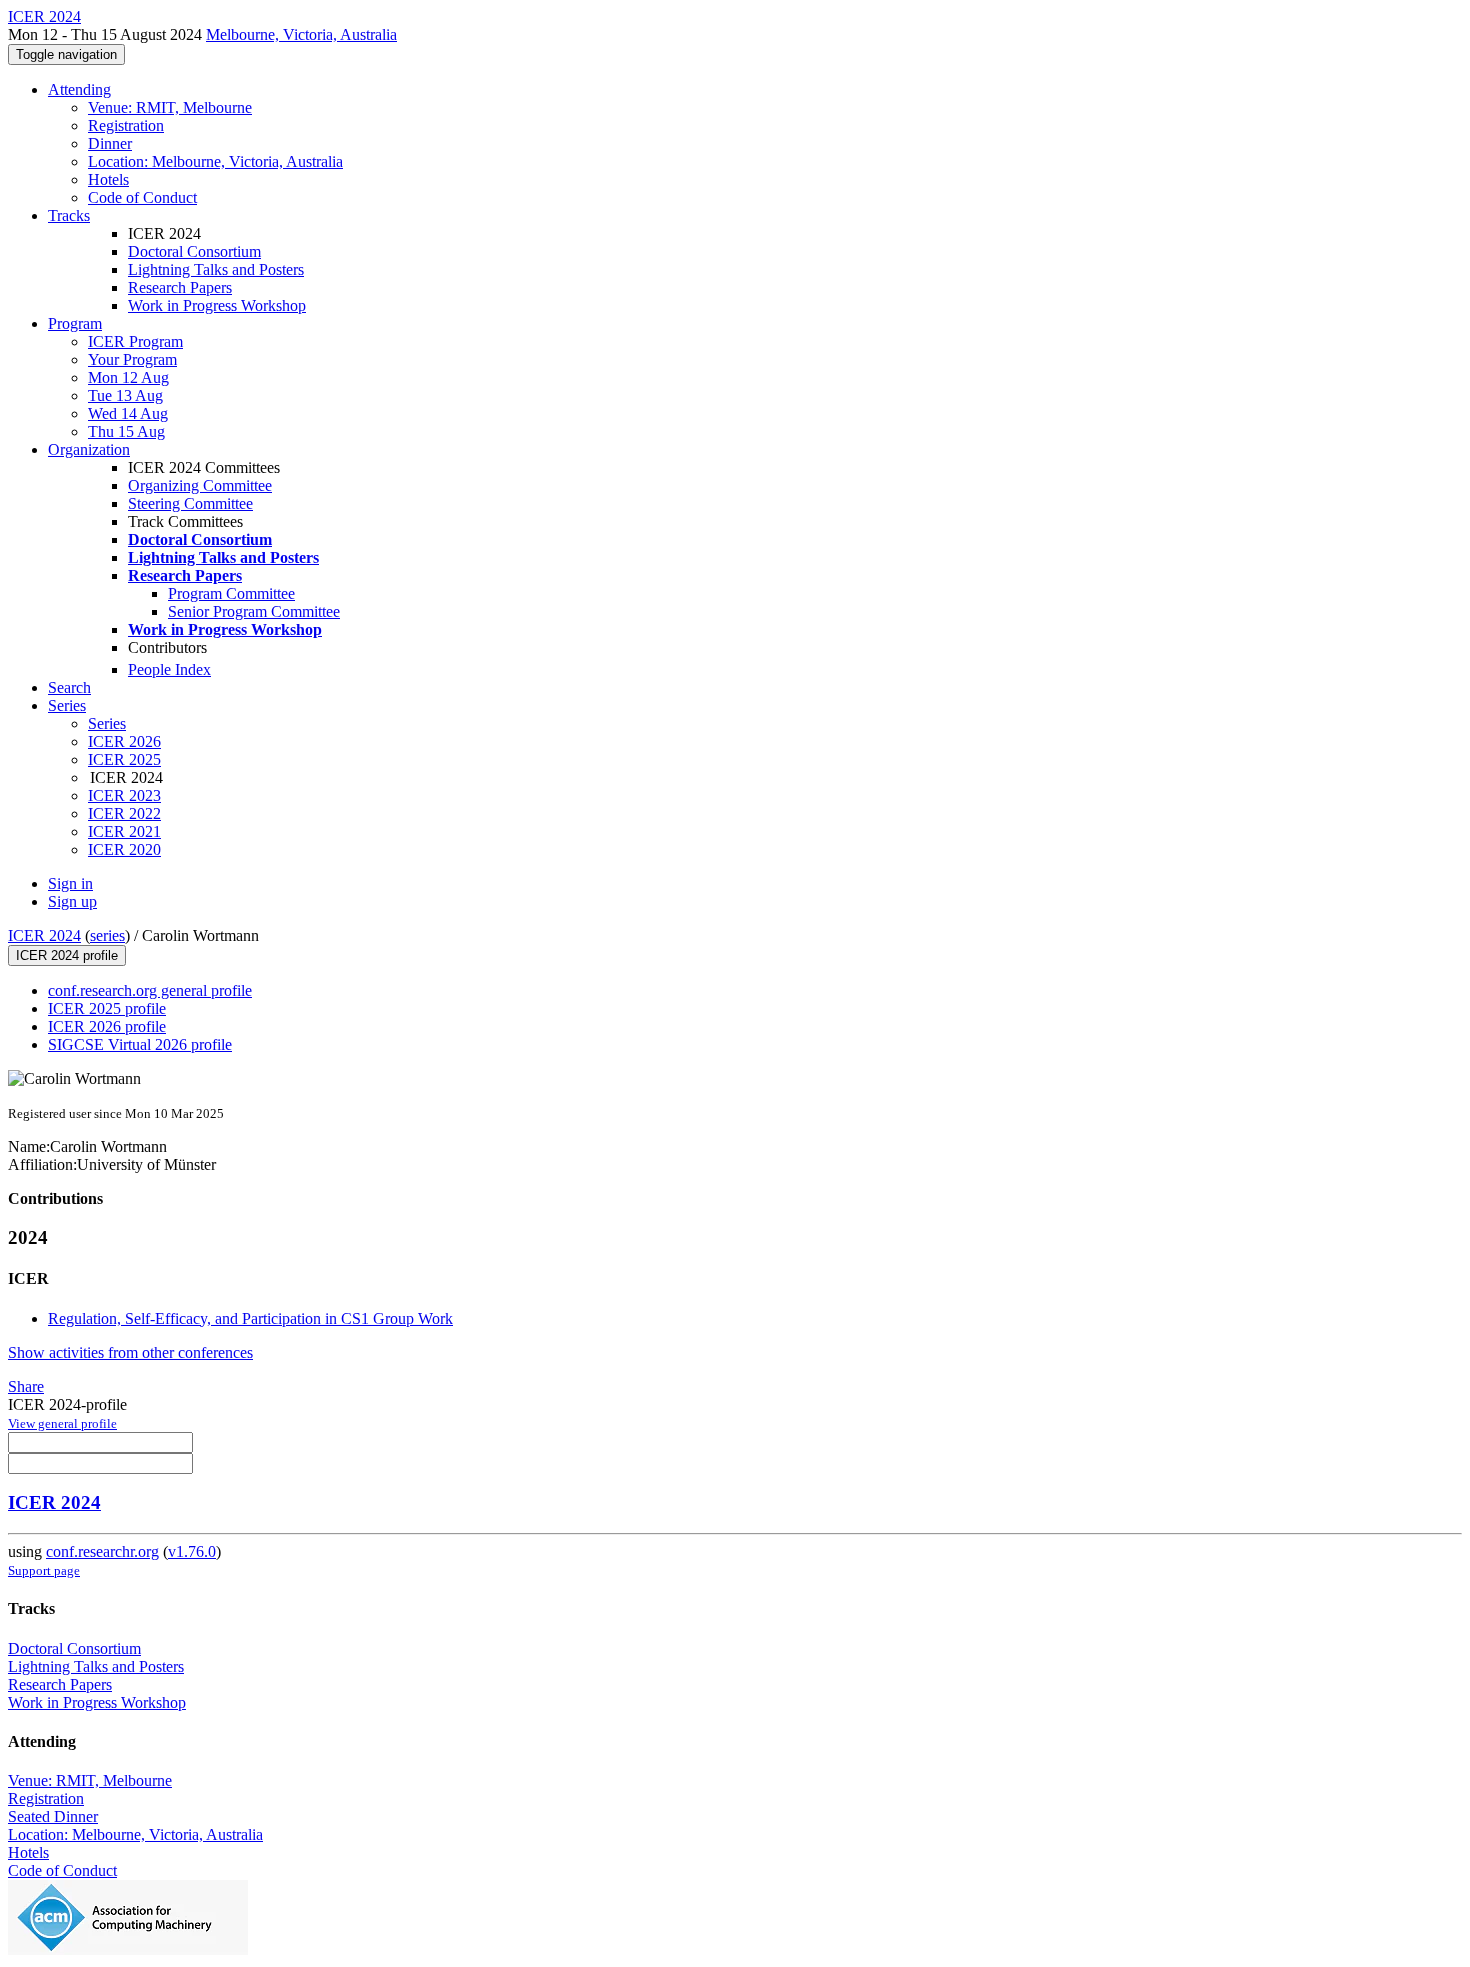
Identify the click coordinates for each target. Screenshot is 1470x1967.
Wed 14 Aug (128, 413)
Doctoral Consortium (194, 251)
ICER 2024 (44, 935)
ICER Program (135, 341)
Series (107, 723)
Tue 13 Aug (125, 395)
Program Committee (231, 593)
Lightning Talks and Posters (216, 269)
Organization (89, 449)
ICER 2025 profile (107, 1008)
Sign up (72, 901)
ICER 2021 (124, 831)
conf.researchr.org (102, 1551)
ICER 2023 (124, 795)
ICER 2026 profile (107, 1026)
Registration (126, 125)
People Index (169, 669)
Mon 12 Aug (128, 377)
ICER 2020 (124, 849)
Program (75, 323)
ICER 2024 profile (67, 955)
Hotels (108, 179)
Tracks (69, 215)
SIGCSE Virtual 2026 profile (140, 1044)
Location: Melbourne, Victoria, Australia (215, 161)
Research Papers (180, 287)
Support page (44, 1570)
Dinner (110, 143)
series (107, 935)
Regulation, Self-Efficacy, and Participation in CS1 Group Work (250, 1318)
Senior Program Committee (254, 611)
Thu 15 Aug (126, 431)
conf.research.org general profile (150, 990)
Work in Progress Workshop (217, 305)
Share (26, 1386)
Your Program (132, 359)
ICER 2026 (124, 741)
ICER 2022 (124, 813)
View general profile (62, 1423)
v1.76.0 (192, 1551)
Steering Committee (190, 503)
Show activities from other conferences (130, 1352)
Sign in (70, 883)
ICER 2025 (124, 759)
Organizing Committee (200, 485)
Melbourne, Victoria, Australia (301, 34)
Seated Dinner (53, 1816)
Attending (79, 89)
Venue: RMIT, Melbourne (170, 107)
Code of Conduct (142, 197)
